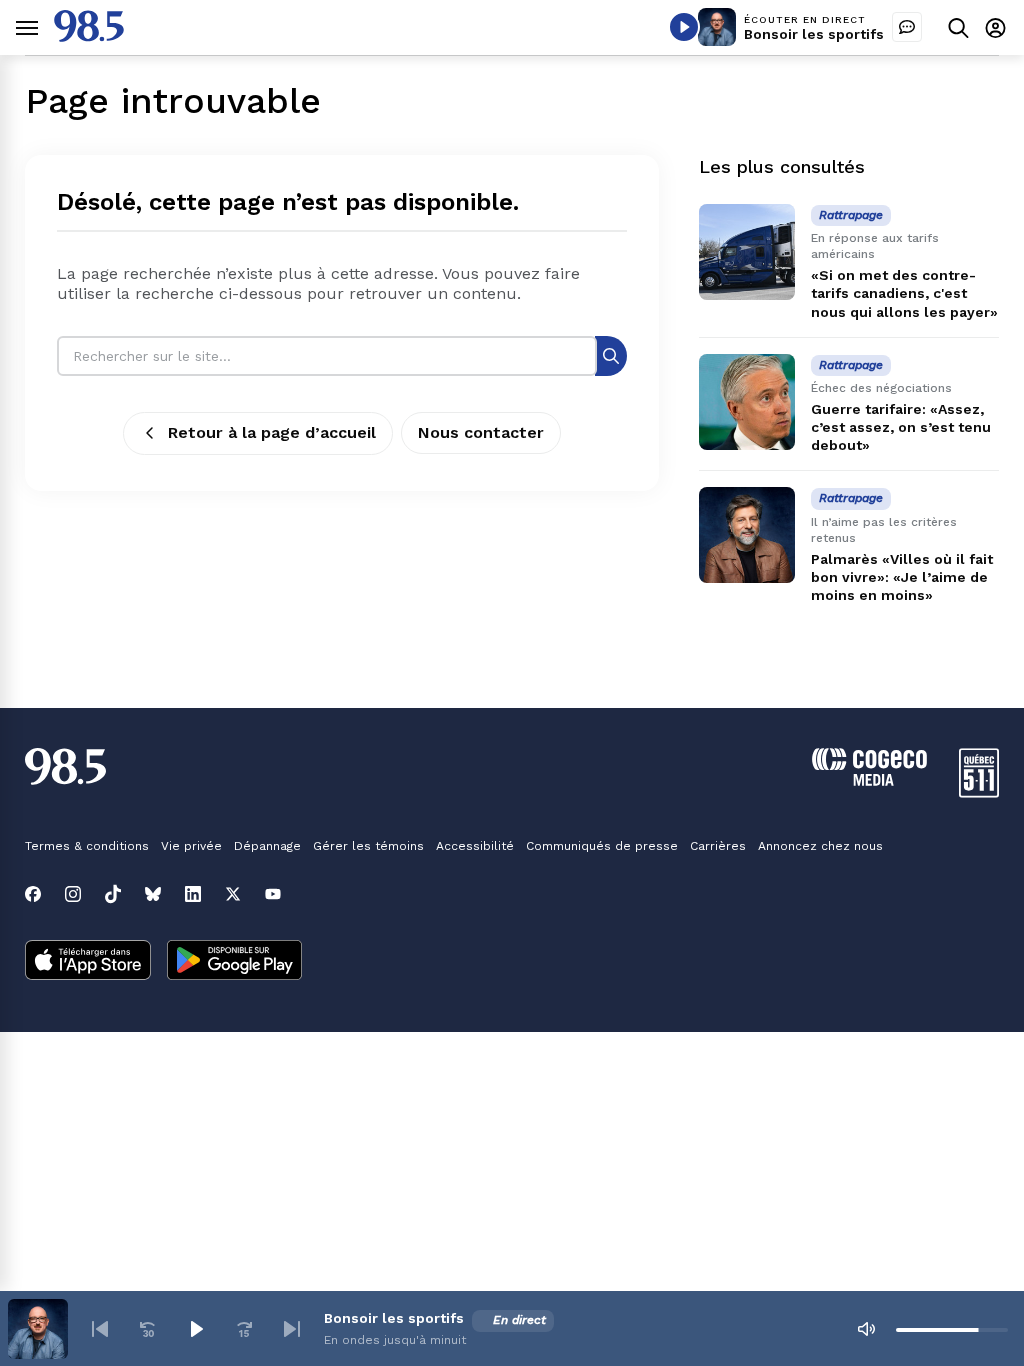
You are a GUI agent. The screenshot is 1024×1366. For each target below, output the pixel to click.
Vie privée (191, 846)
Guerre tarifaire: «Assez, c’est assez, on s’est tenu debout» (901, 427)
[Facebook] (33, 894)
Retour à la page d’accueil (272, 432)
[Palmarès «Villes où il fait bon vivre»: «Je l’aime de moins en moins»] (747, 535)
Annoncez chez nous (820, 846)
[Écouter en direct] (684, 27)
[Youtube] (273, 894)
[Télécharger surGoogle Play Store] (234, 962)
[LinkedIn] (193, 894)
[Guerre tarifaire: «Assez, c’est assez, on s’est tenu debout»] (747, 402)
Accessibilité (475, 846)
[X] (233, 894)
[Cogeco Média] (869, 780)
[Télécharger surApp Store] (88, 962)
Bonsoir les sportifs (814, 34)
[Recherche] (611, 355)
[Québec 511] (979, 792)
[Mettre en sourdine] (866, 1329)
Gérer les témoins (368, 846)
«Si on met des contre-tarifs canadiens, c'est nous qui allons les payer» (904, 293)
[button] (100, 1329)
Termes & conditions (87, 846)
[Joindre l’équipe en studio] (907, 27)
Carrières (718, 846)
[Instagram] (73, 894)
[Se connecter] (995, 27)
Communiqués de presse (602, 846)
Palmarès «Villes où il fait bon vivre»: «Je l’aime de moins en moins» (902, 577)
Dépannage (267, 846)
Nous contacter (481, 432)
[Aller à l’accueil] (89, 36)
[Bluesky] (153, 894)
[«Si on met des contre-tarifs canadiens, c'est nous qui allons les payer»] (747, 252)
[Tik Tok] (113, 894)
